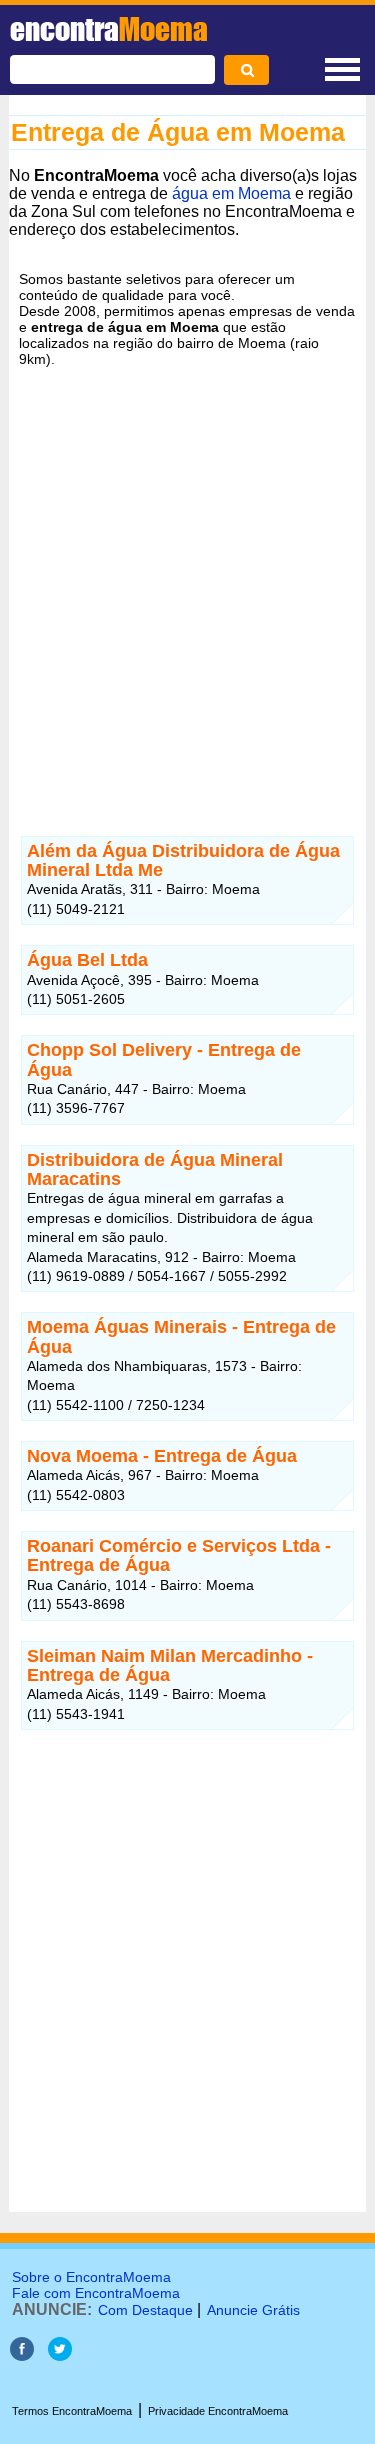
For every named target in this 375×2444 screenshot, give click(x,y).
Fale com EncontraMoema (96, 2293)
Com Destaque (145, 2310)
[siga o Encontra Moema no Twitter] (60, 2355)
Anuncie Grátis (253, 2310)
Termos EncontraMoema (72, 2411)
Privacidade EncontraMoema (218, 2411)
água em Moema (231, 193)
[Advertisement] (187, 594)
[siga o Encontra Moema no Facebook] (22, 2355)
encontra (109, 29)
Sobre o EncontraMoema (91, 2277)
